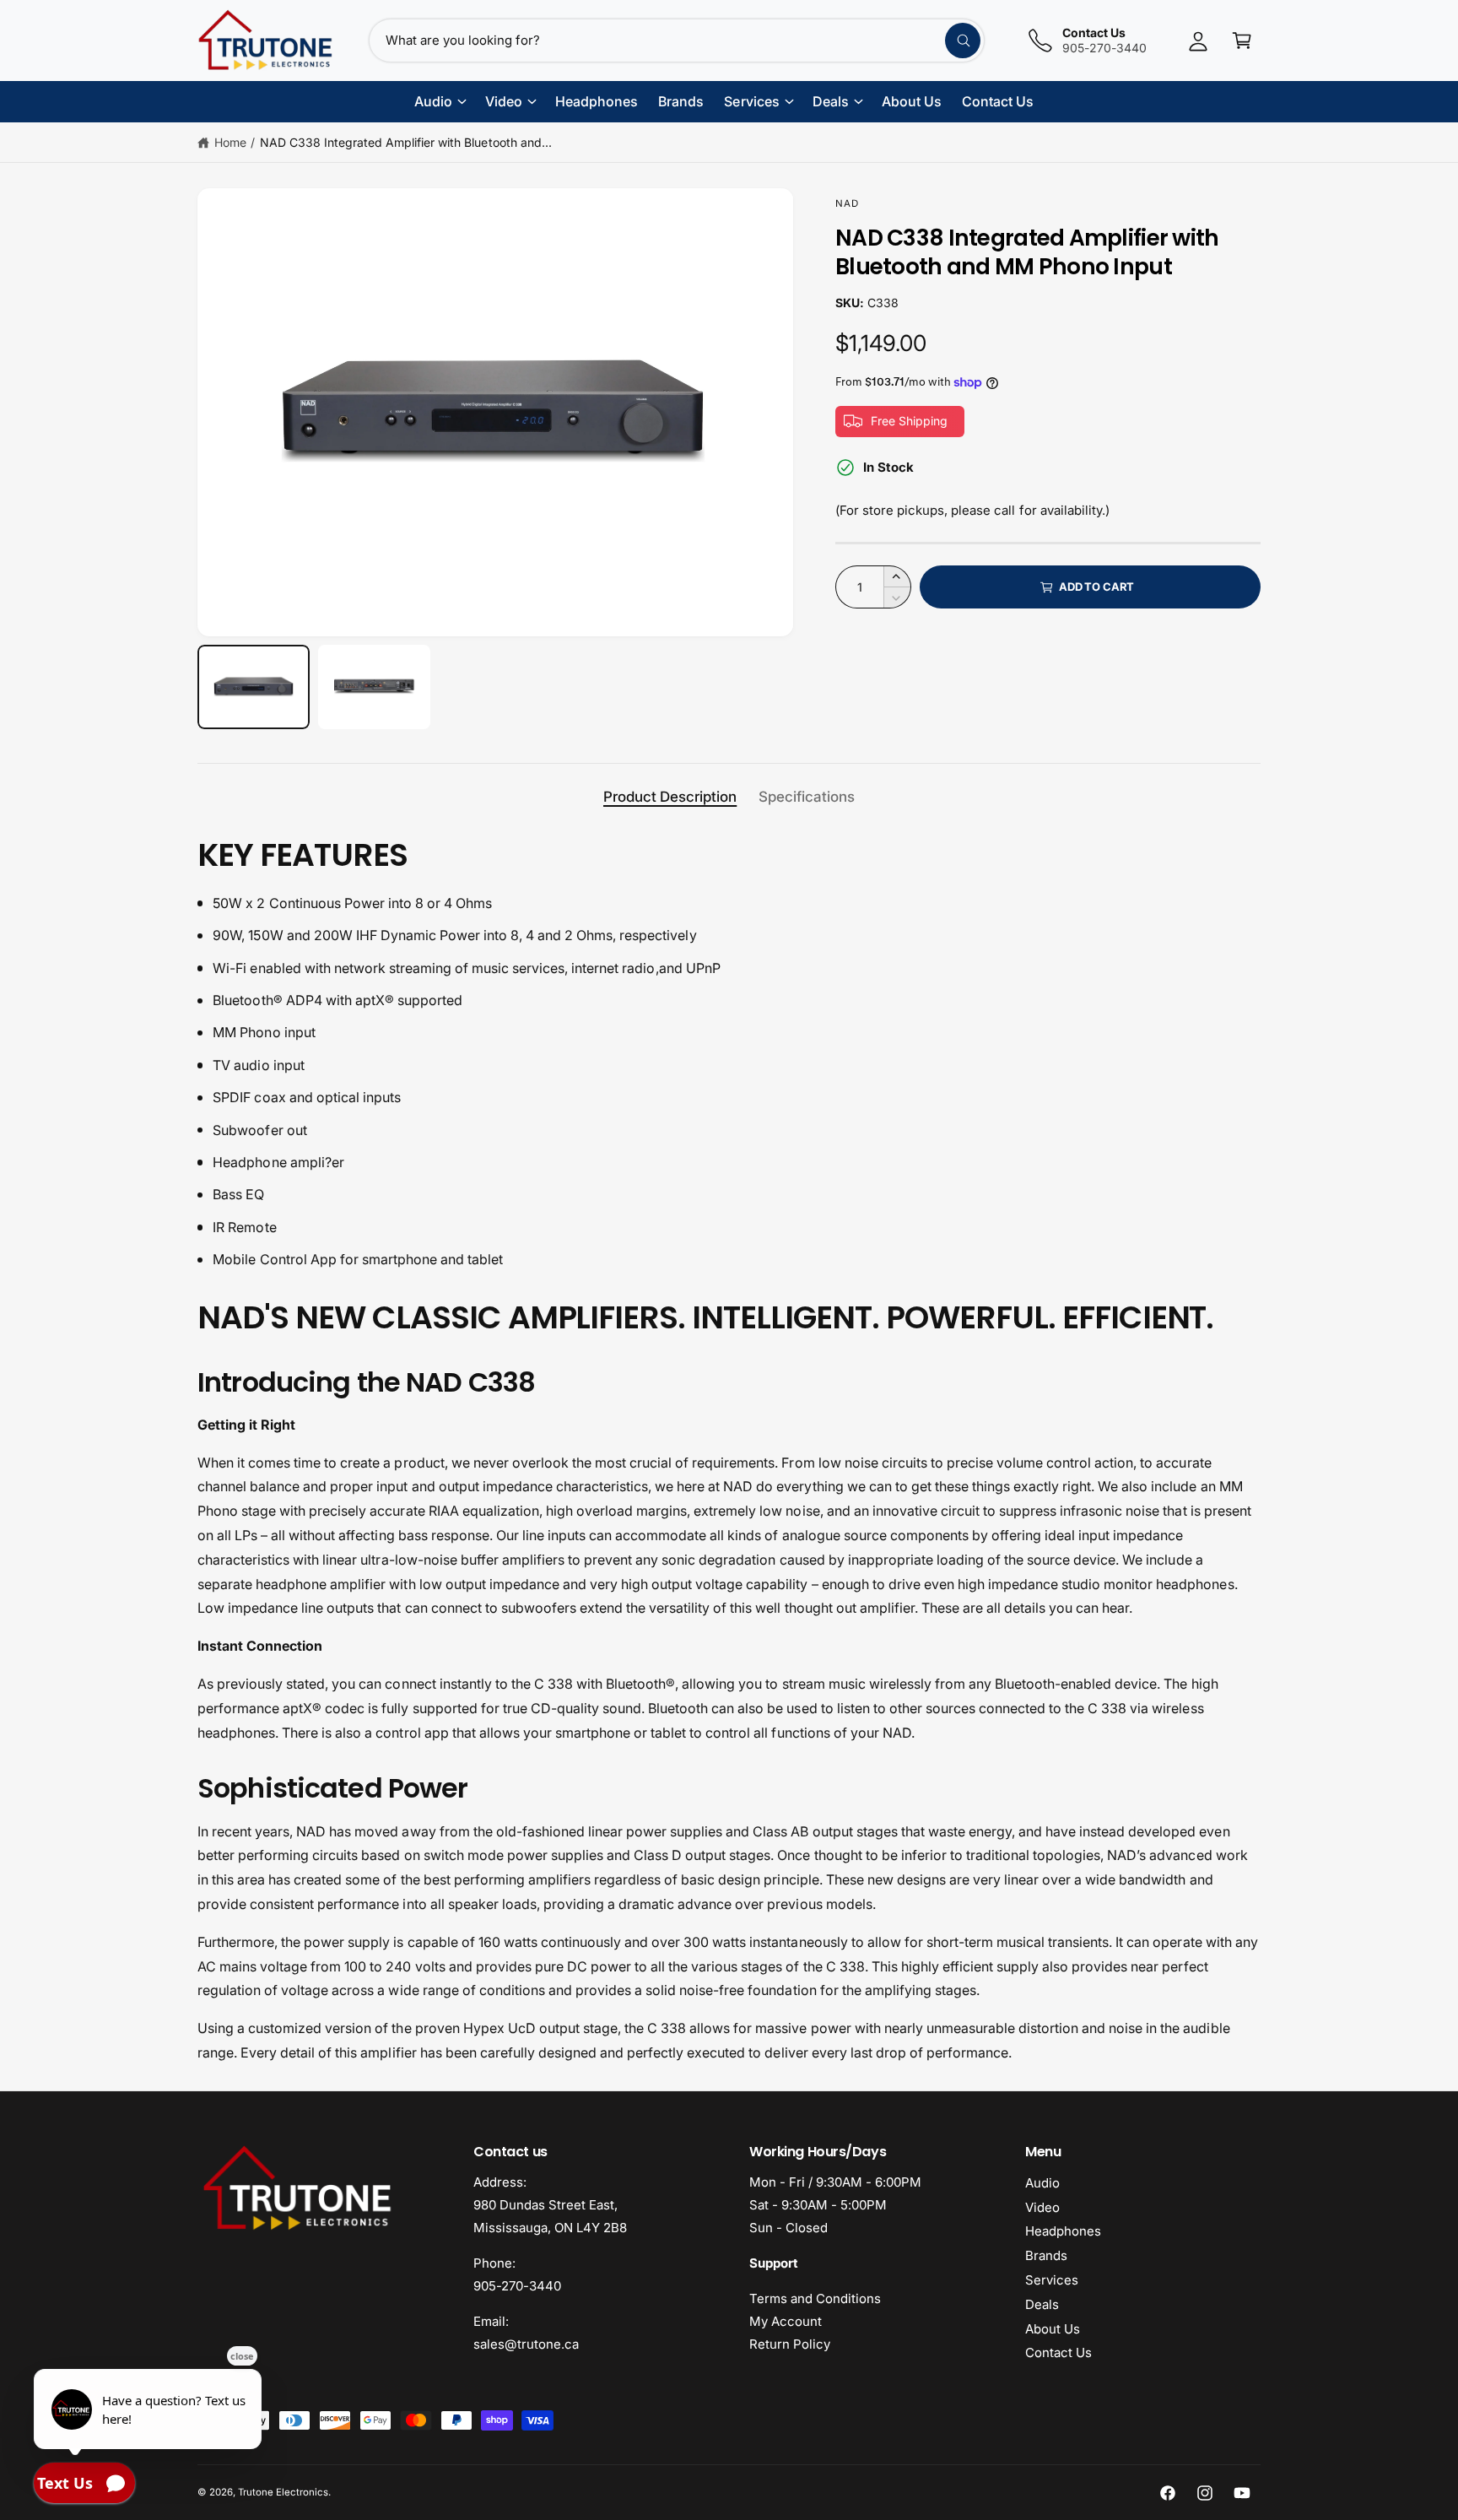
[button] (1242, 41)
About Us (1053, 2329)
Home (230, 142)
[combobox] (677, 41)
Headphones (1063, 2231)
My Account (786, 2321)
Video (1042, 2207)
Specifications (807, 797)
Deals (1042, 2304)
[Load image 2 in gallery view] (374, 687)
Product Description (670, 797)
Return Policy (790, 2344)
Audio (1042, 2183)
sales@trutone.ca (526, 2344)
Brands (1046, 2255)
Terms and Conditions (815, 2298)
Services (1052, 2280)
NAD (847, 203)
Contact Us (1058, 2352)
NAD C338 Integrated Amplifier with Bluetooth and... (406, 142)
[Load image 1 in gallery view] (254, 687)
